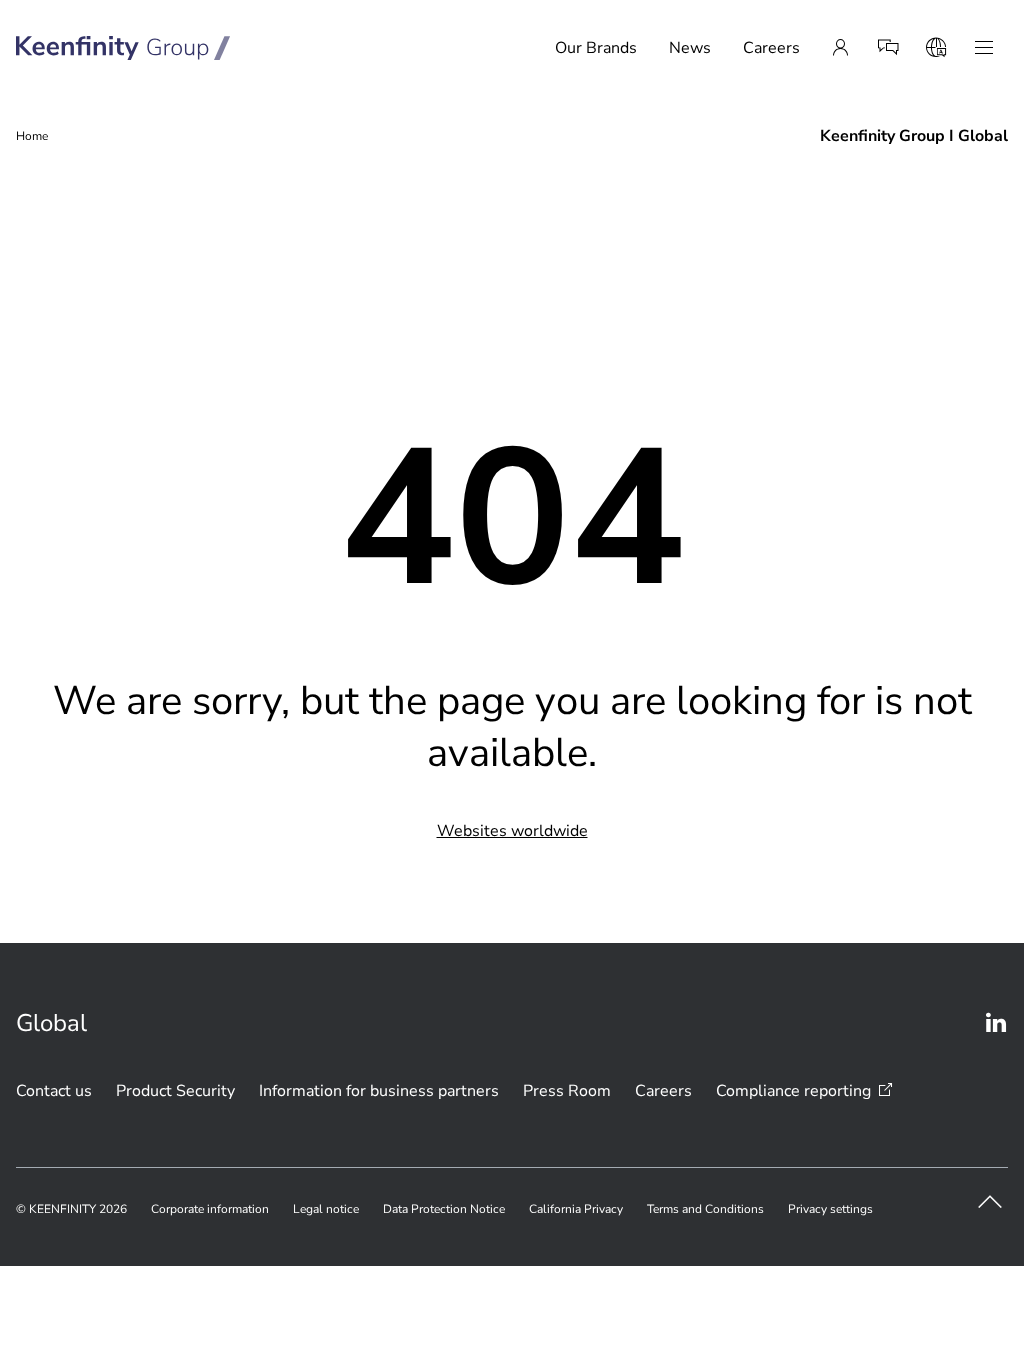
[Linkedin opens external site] (996, 1023)
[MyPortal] (840, 48)
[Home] (123, 48)
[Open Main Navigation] (984, 48)
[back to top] (990, 1202)
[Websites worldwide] (936, 48)
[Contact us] (888, 48)
